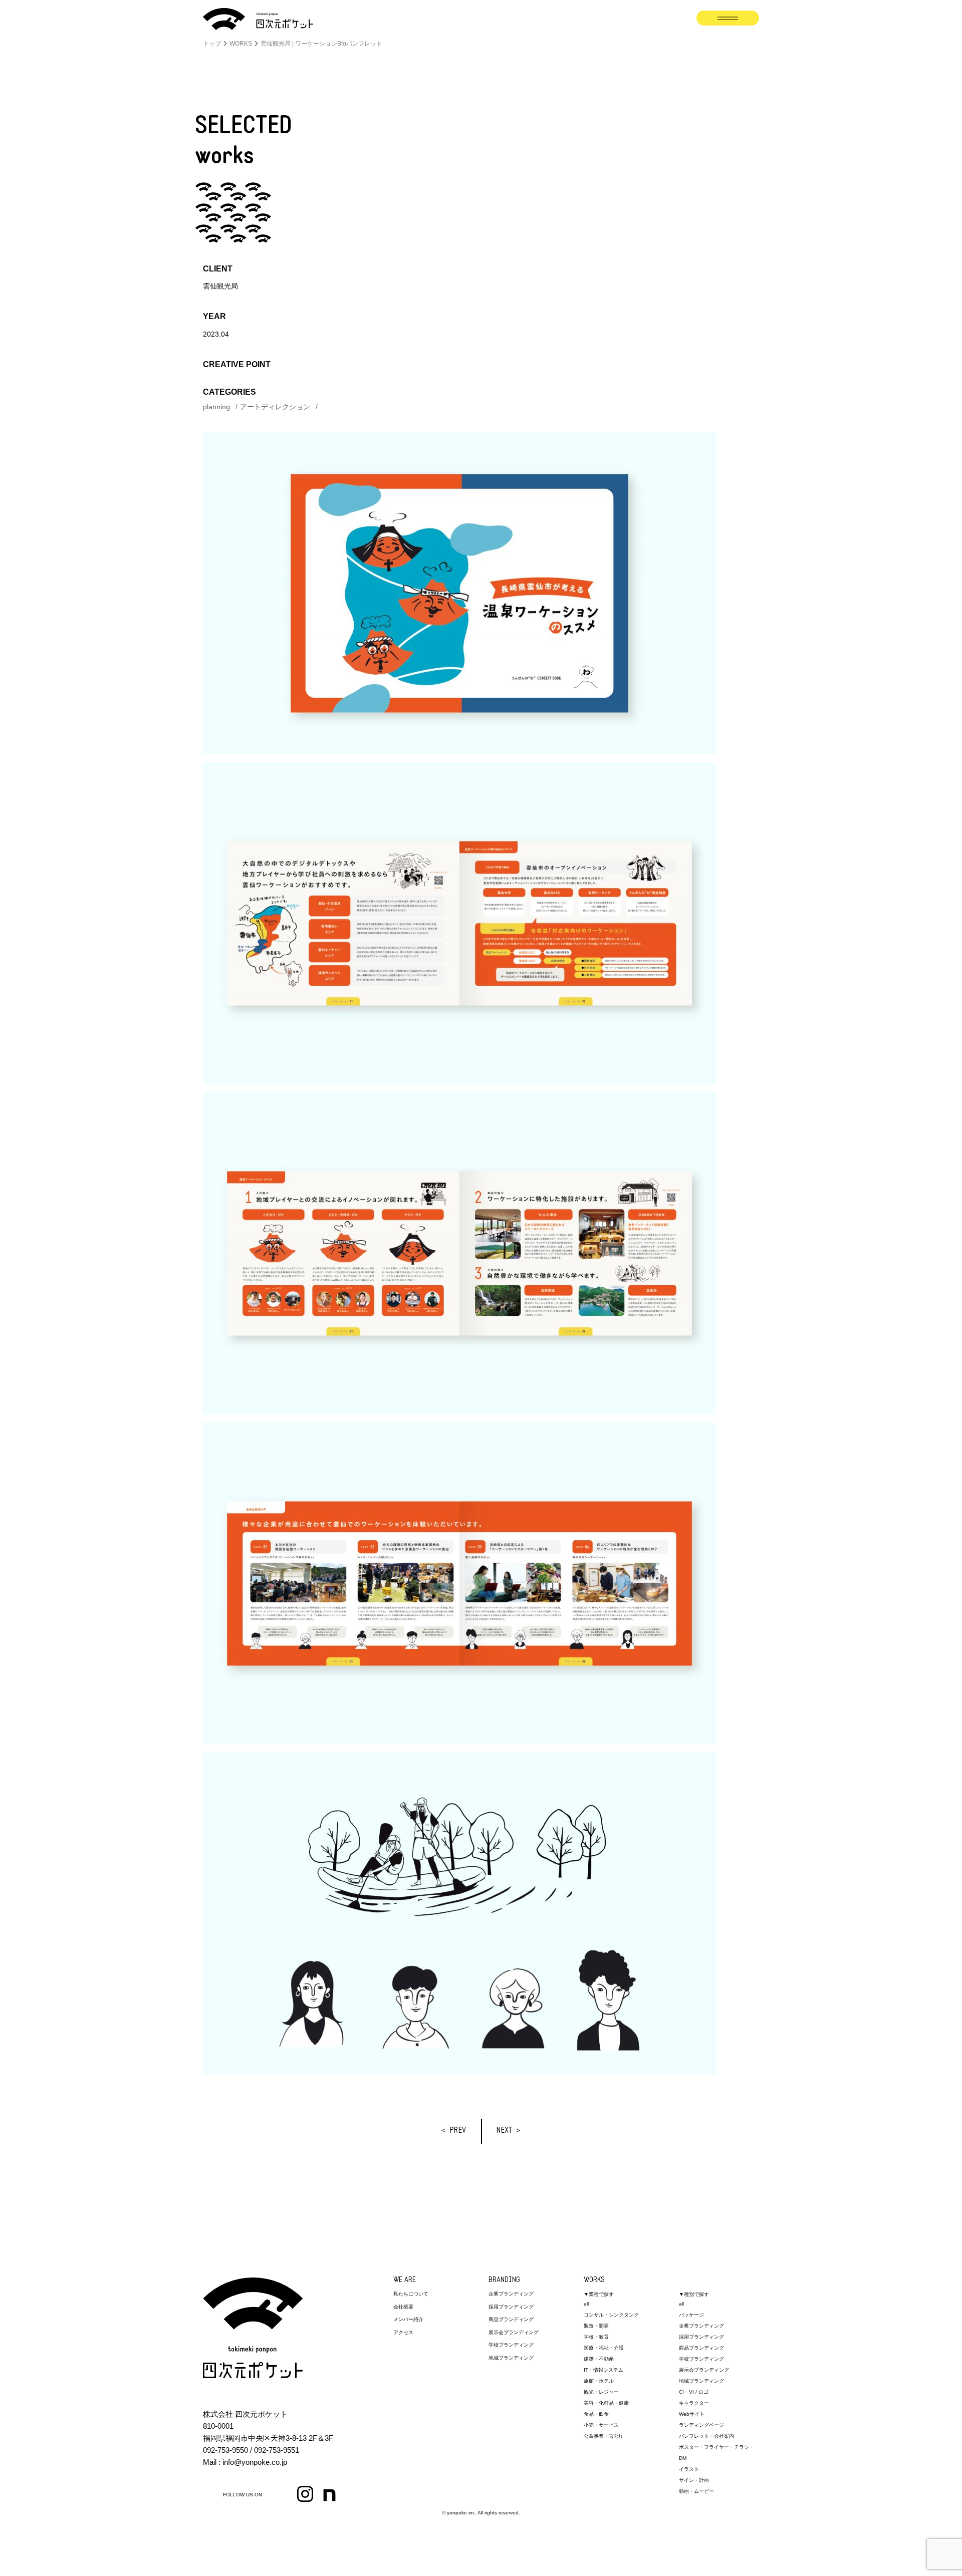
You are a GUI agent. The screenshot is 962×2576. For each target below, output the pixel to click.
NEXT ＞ (509, 2131)
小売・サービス (601, 2425)
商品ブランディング (511, 2319)
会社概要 (403, 2307)
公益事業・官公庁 (604, 2436)
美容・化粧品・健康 (606, 2403)
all (586, 2304)
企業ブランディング (511, 2294)
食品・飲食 (596, 2414)
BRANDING (504, 2280)
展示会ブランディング (514, 2332)
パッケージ (691, 2315)
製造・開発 (596, 2326)
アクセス (403, 2332)
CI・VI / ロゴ (694, 2392)
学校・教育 (596, 2337)
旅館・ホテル (599, 2381)
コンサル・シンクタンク (611, 2315)
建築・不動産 (599, 2359)
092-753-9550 (225, 2450)
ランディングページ (701, 2425)
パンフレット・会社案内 (706, 2436)
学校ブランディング (511, 2345)
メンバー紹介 (408, 2319)
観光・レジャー (601, 2392)
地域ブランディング (511, 2358)
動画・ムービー (696, 2491)
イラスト (689, 2469)
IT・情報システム (604, 2370)
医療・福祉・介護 (604, 2348)
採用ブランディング (511, 2307)
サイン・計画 (694, 2480)
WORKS (594, 2280)
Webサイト (692, 2414)
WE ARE (405, 2280)
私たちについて (411, 2294)
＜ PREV (453, 2131)
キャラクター (694, 2403)
